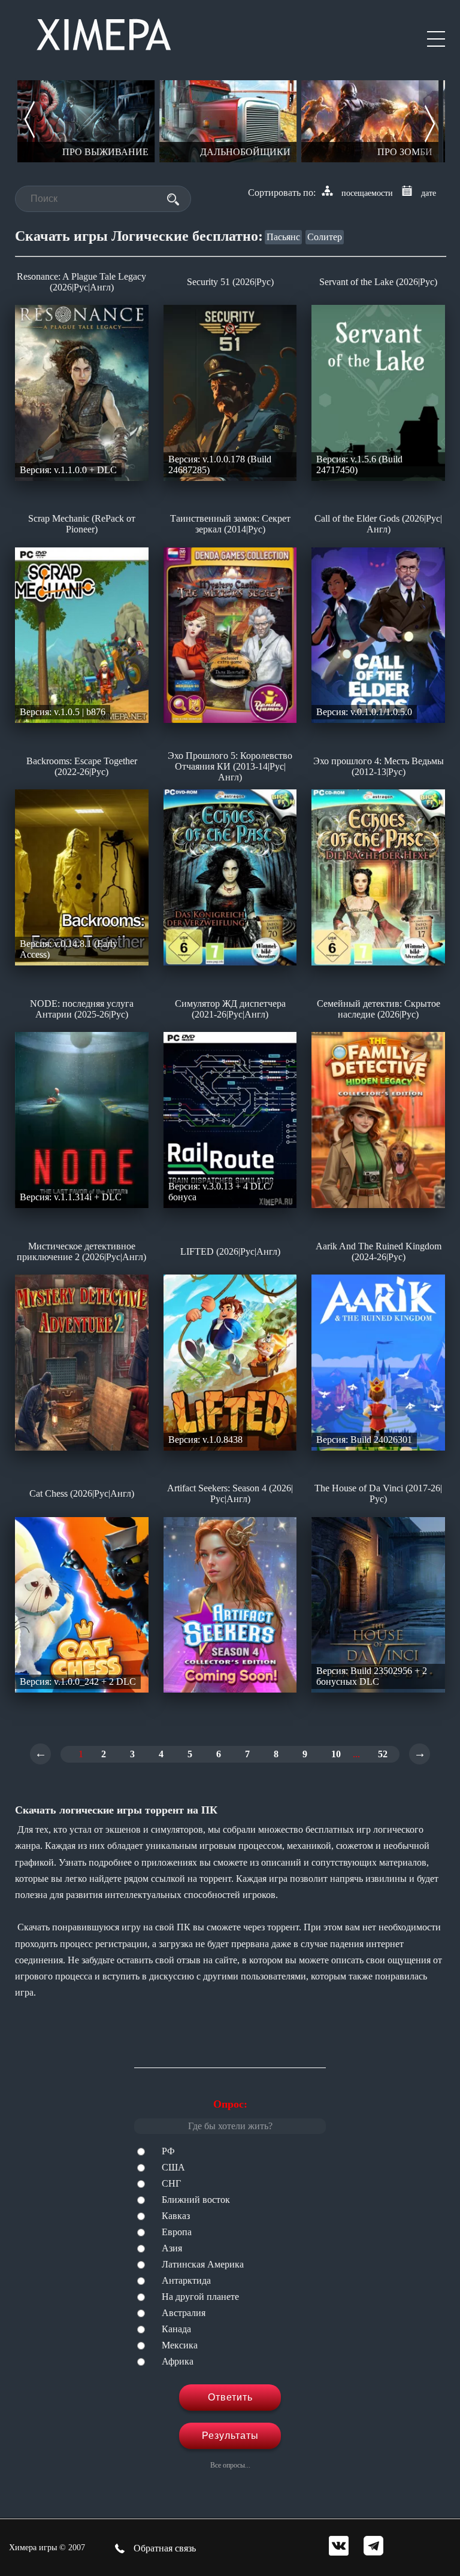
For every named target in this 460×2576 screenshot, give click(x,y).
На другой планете (200, 2297)
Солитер (325, 237)
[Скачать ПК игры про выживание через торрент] (86, 121)
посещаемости (367, 193)
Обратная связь (164, 2548)
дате (429, 193)
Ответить (230, 2397)
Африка (178, 2361)
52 (383, 1754)
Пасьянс (283, 237)
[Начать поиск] (173, 199)
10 (336, 1754)
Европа (177, 2232)
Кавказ (176, 2216)
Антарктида (186, 2280)
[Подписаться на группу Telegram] (373, 2547)
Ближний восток (196, 2200)
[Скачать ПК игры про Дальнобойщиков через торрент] (228, 121)
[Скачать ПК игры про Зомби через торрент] (370, 121)
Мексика (180, 2345)
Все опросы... (230, 2465)
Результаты (230, 2436)
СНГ (171, 2183)
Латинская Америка (203, 2264)
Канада (176, 2329)
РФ (168, 2151)
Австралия (184, 2313)
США (173, 2167)
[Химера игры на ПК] (104, 32)
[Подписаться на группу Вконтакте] (339, 2547)
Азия (172, 2248)
